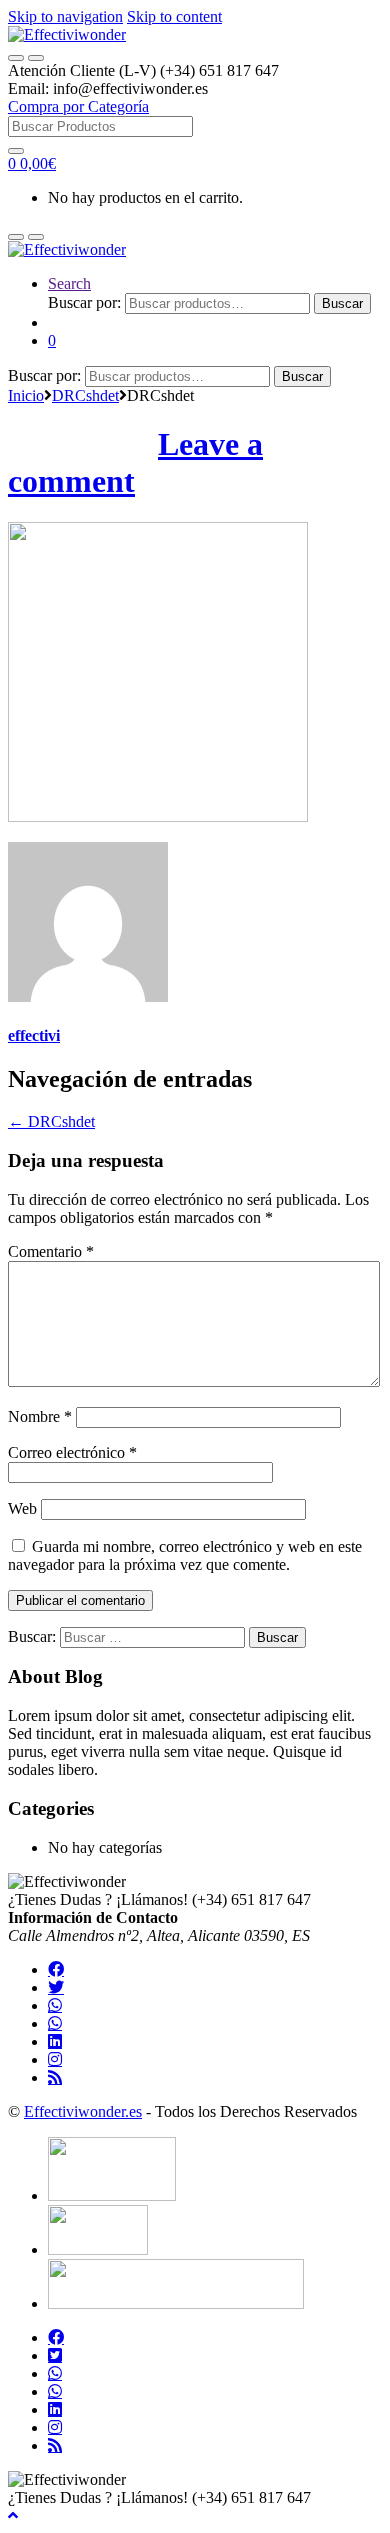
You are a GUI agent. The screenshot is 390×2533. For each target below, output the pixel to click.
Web (22, 1508)
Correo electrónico (72, 1452)
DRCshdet (85, 395)
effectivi (34, 1035)
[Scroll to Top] (13, 2515)
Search (69, 283)
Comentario (51, 1251)
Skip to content (174, 16)
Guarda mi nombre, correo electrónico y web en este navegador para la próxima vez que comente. (185, 1555)
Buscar (342, 303)
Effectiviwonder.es (83, 2111)
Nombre (40, 1416)
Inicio (26, 395)
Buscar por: (84, 302)
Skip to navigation (65, 16)
